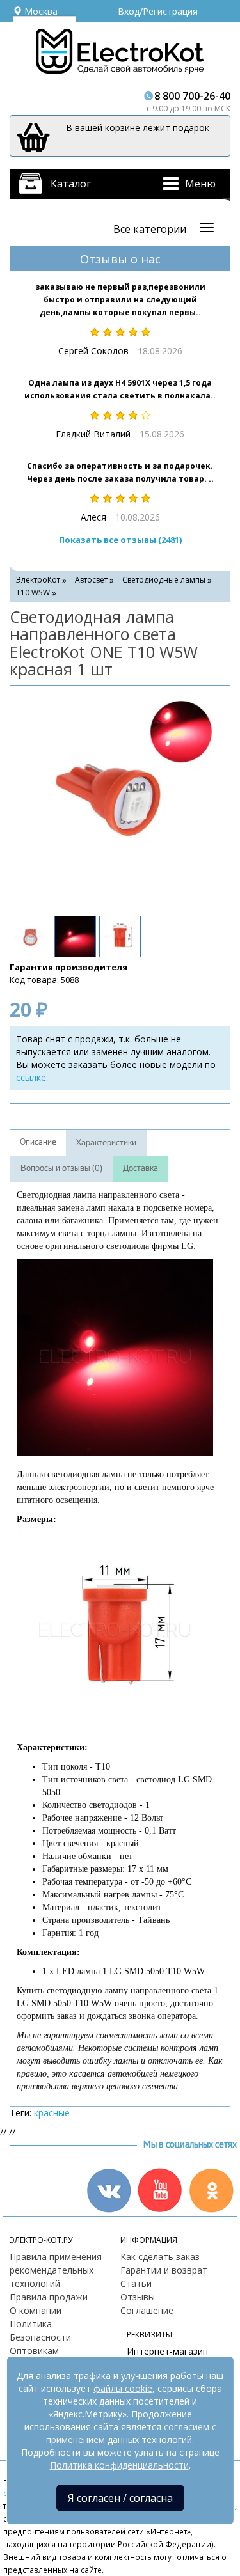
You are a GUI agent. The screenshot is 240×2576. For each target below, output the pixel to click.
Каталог (71, 184)
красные (52, 2113)
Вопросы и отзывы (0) (61, 1168)
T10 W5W (33, 593)
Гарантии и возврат (164, 2270)
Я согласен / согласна (120, 2498)
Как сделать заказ (160, 2257)
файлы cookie (123, 2388)
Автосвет (91, 580)
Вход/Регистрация (158, 11)
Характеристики (106, 1143)
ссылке (31, 1077)
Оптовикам (34, 2351)
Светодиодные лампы (164, 580)
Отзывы (138, 2297)
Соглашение (147, 2310)
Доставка (140, 1168)
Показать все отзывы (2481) (120, 540)
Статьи (136, 2283)
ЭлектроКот (38, 580)
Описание (38, 1142)
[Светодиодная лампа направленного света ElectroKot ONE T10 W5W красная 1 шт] (114, 799)
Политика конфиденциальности (119, 2465)
